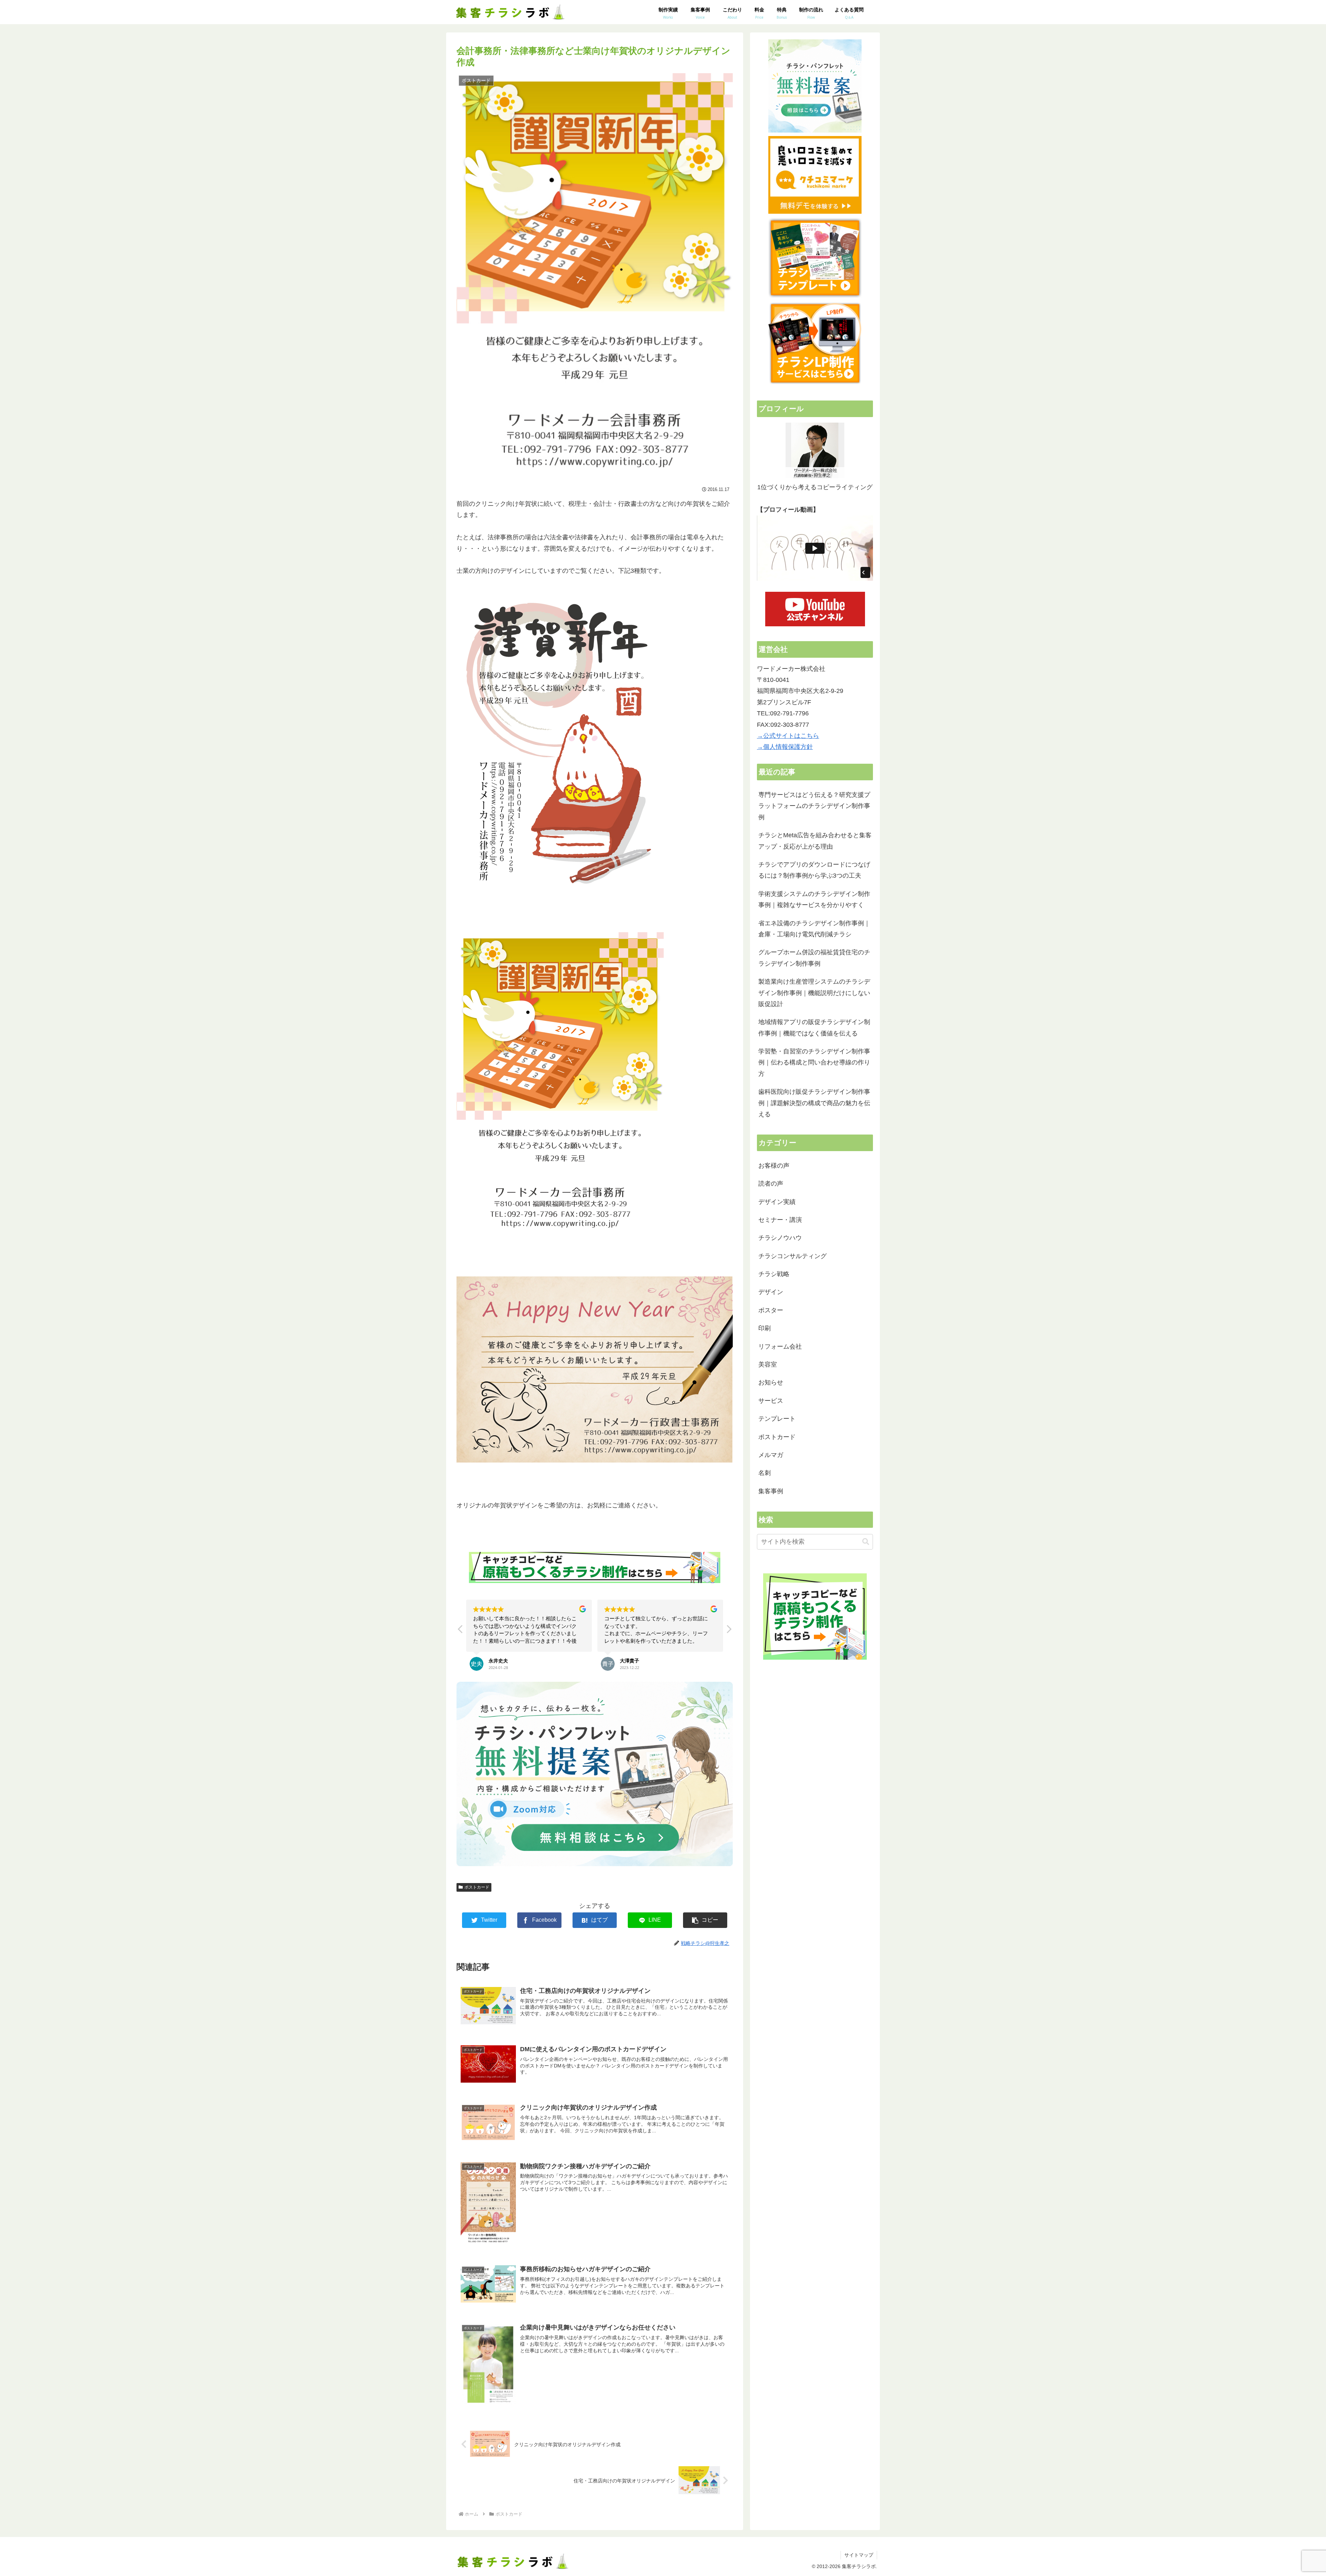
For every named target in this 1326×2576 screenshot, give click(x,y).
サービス (771, 1401)
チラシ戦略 (774, 1274)
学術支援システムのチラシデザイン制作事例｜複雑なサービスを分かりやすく (814, 899)
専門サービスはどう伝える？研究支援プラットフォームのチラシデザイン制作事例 (814, 806)
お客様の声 (774, 1166)
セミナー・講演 (780, 1220)
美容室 (768, 1364)
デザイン (771, 1292)
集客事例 (771, 1491)
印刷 (765, 1328)
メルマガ (771, 1455)
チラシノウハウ (780, 1238)
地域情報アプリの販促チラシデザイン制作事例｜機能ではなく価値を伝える (814, 1027)
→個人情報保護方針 (785, 747)
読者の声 (771, 1184)
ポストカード (477, 1887)
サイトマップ (859, 2555)
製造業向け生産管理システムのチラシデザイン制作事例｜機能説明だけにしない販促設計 (814, 993)
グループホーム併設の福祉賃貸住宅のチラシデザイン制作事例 (814, 958)
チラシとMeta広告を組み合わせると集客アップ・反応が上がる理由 (815, 841)
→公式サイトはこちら (788, 736)
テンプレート (777, 1419)
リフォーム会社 (780, 1347)
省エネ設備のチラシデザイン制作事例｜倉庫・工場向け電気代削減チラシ (814, 929)
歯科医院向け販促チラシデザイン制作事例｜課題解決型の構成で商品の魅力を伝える (814, 1103)
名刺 (765, 1473)
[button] (729, 1631)
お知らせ (771, 1382)
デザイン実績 (777, 1202)
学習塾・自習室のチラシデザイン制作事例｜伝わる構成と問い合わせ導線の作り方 (814, 1063)
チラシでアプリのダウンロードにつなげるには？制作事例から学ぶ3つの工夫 (814, 870)
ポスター (771, 1310)
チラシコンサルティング (792, 1256)
